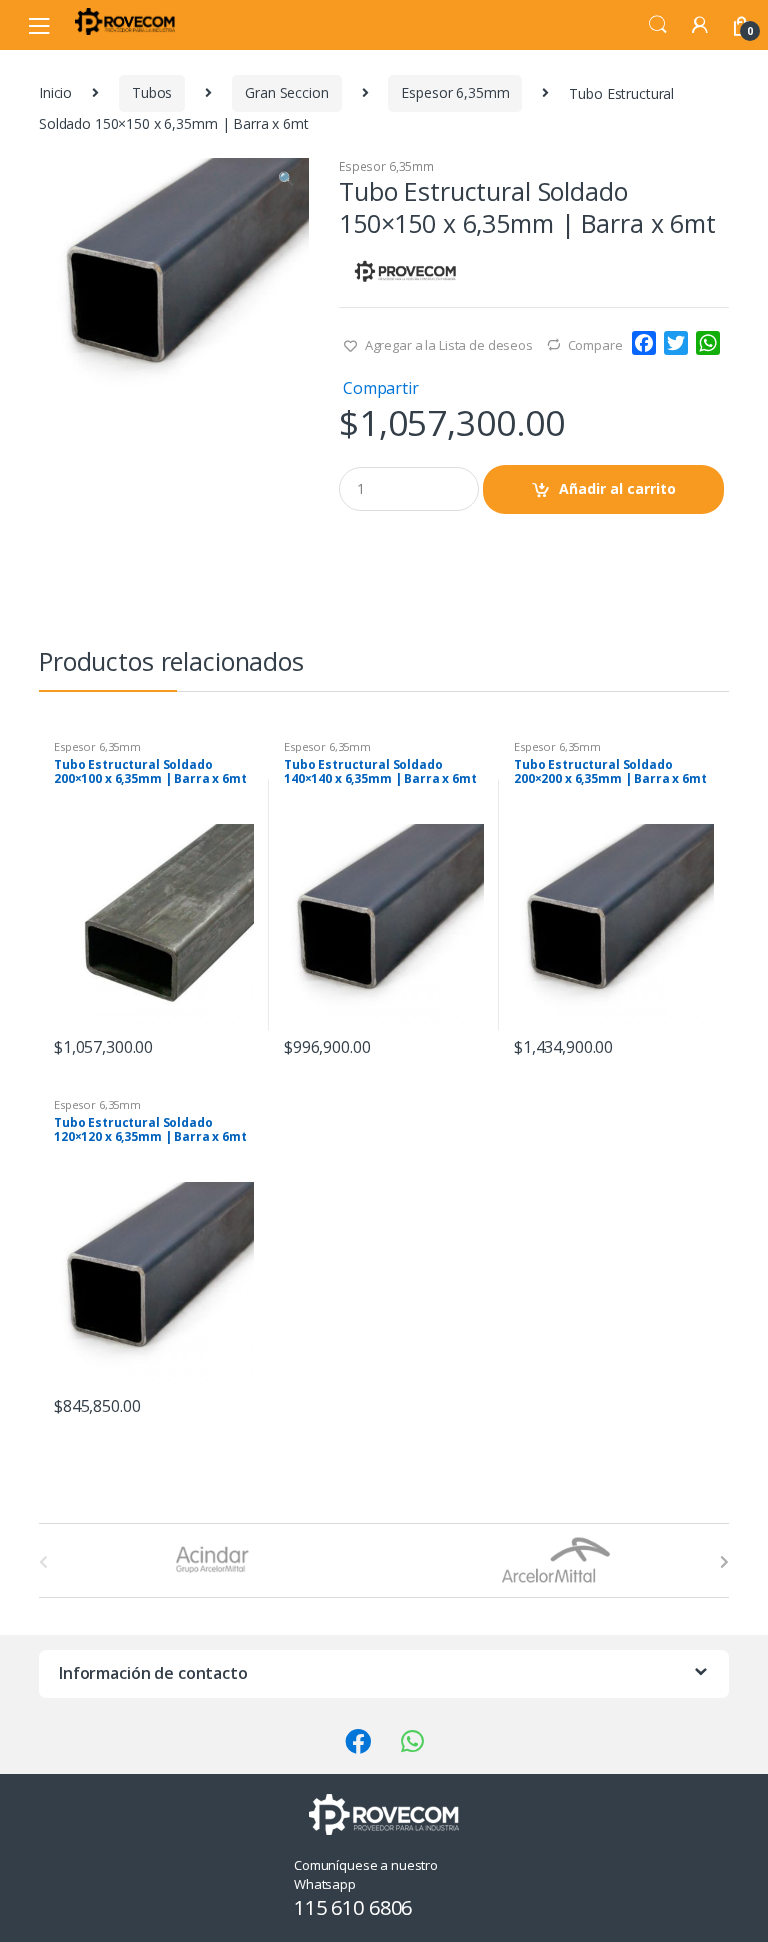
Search (658, 25)
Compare (595, 345)
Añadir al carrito (617, 488)
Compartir (381, 388)
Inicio (55, 92)
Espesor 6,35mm (455, 92)
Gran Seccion (286, 92)
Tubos (152, 92)
